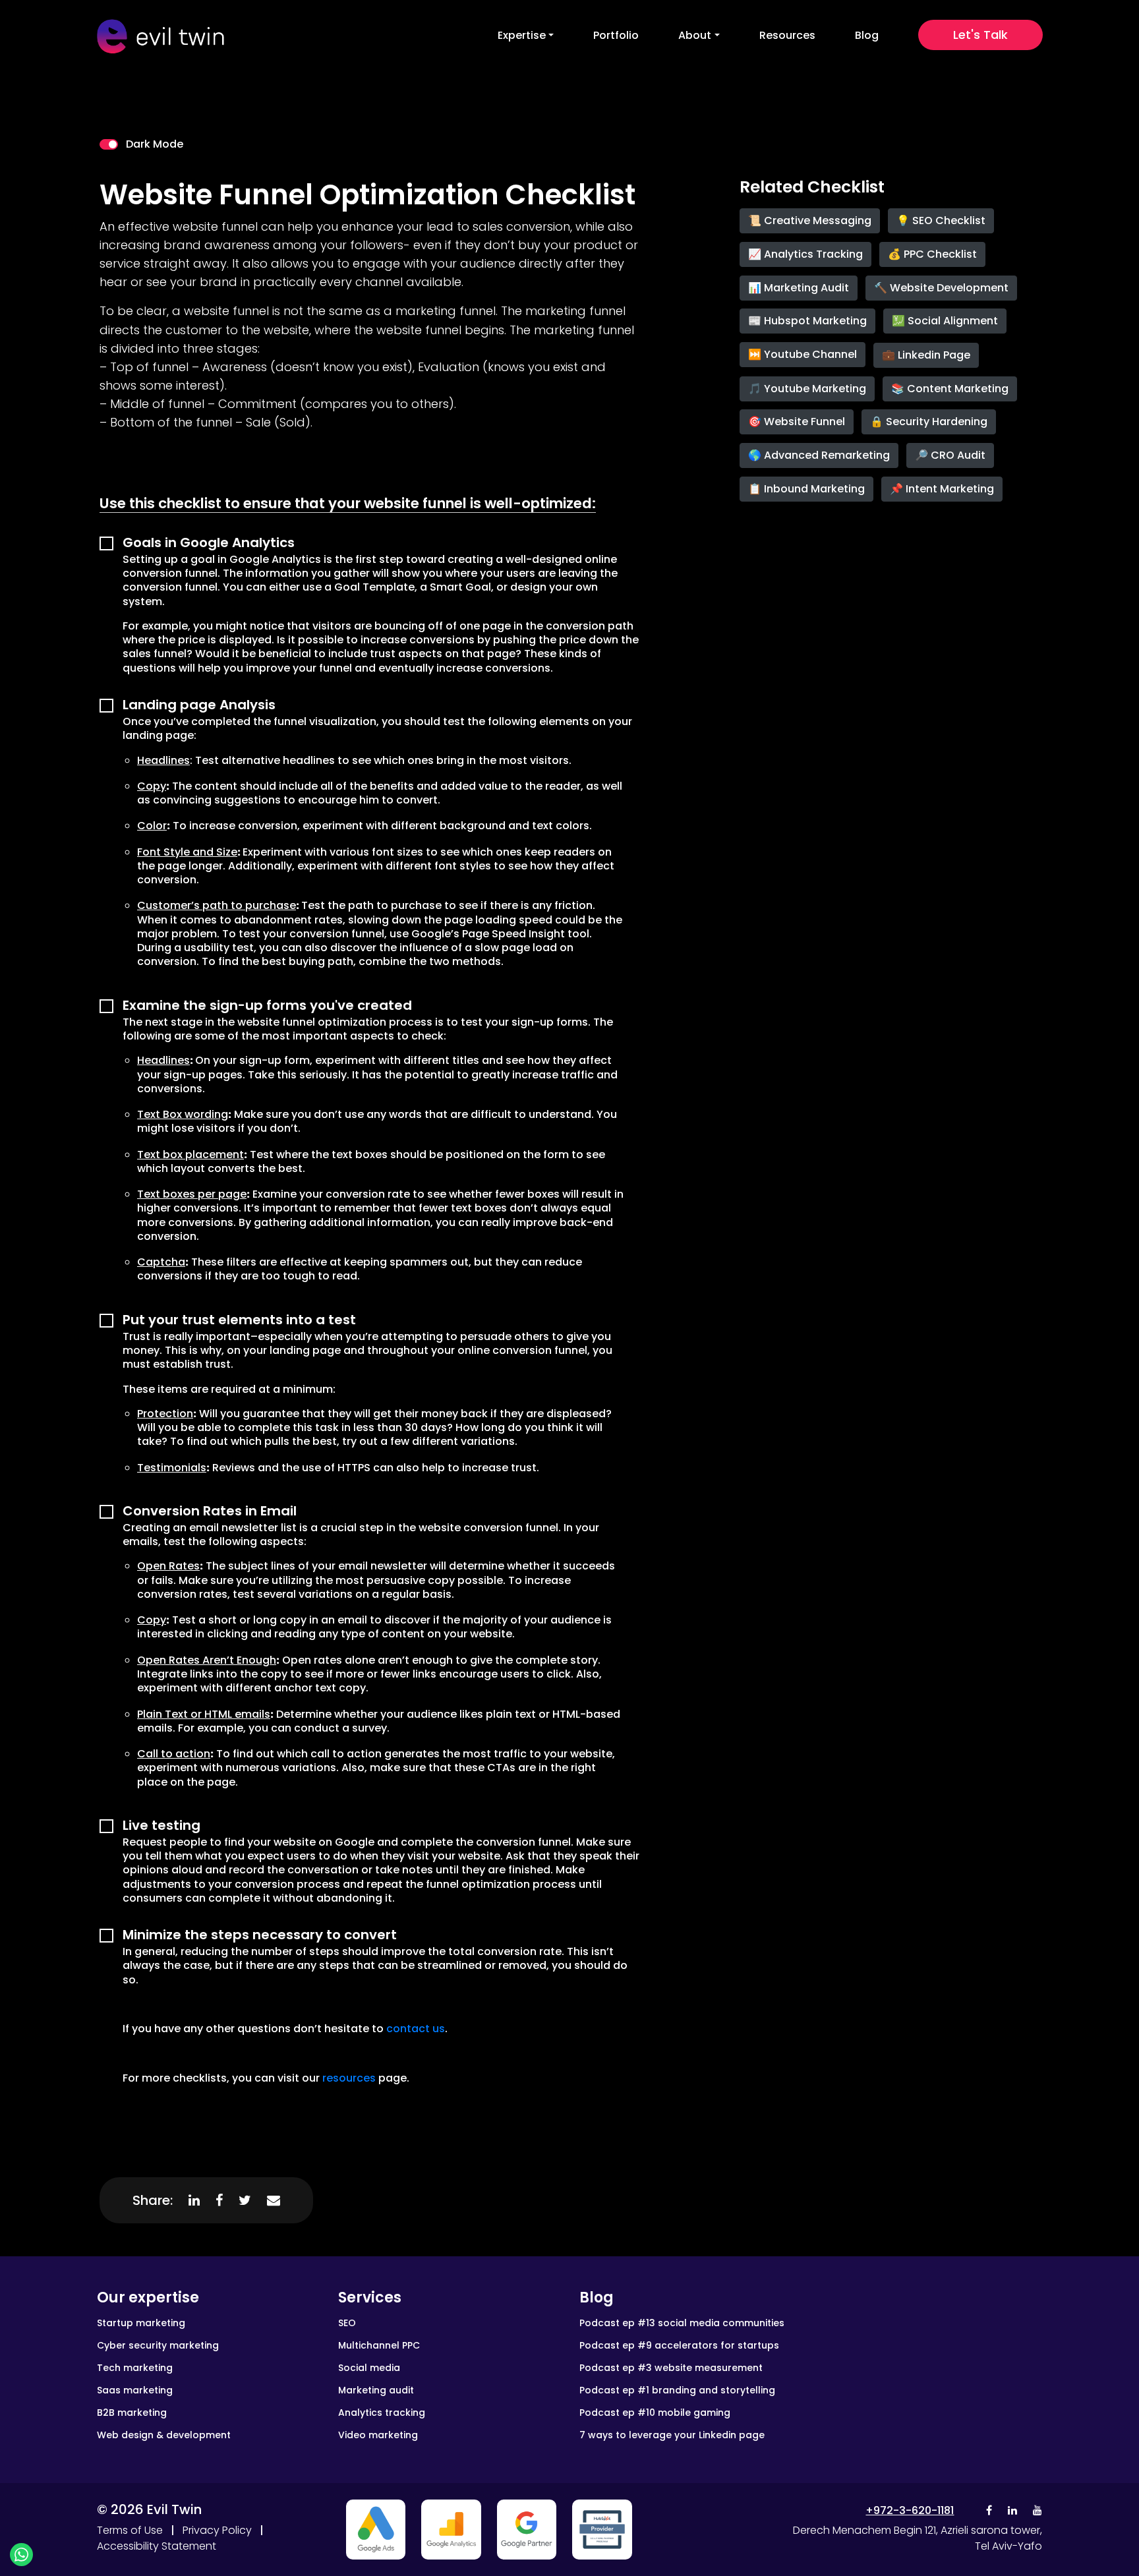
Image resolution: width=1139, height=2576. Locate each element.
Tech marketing (135, 2368)
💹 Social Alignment (945, 321)
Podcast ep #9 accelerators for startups (679, 2345)
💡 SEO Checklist (941, 220)
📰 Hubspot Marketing (807, 321)
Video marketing (378, 2435)
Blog (867, 35)
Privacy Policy (217, 2530)
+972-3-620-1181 (910, 2510)
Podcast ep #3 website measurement (671, 2368)
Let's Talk (980, 35)
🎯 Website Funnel (797, 422)
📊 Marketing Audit (799, 288)
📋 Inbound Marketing (806, 489)
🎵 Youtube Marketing (807, 389)
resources (349, 2078)
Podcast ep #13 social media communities (682, 2323)
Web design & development (164, 2435)
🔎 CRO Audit (950, 455)
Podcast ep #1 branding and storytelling (677, 2390)
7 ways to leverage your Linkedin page (672, 2435)
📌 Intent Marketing (942, 489)
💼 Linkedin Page (926, 355)
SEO (347, 2323)
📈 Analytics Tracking (805, 254)
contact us (416, 2029)
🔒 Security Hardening (929, 422)
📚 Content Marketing (950, 389)
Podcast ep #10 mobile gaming (655, 2413)
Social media (369, 2368)
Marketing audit (376, 2390)
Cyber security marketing (158, 2345)
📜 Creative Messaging (810, 220)
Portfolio (616, 35)
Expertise (522, 35)
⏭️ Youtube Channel (803, 354)
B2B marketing (132, 2413)
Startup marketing (141, 2323)
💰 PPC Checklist (932, 254)
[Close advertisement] (376, 2530)
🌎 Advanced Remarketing (819, 455)
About (695, 35)
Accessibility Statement (157, 2546)
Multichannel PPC (379, 2345)
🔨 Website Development (941, 288)
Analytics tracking (382, 2413)
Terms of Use (130, 2530)
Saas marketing (135, 2390)
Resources (787, 35)
